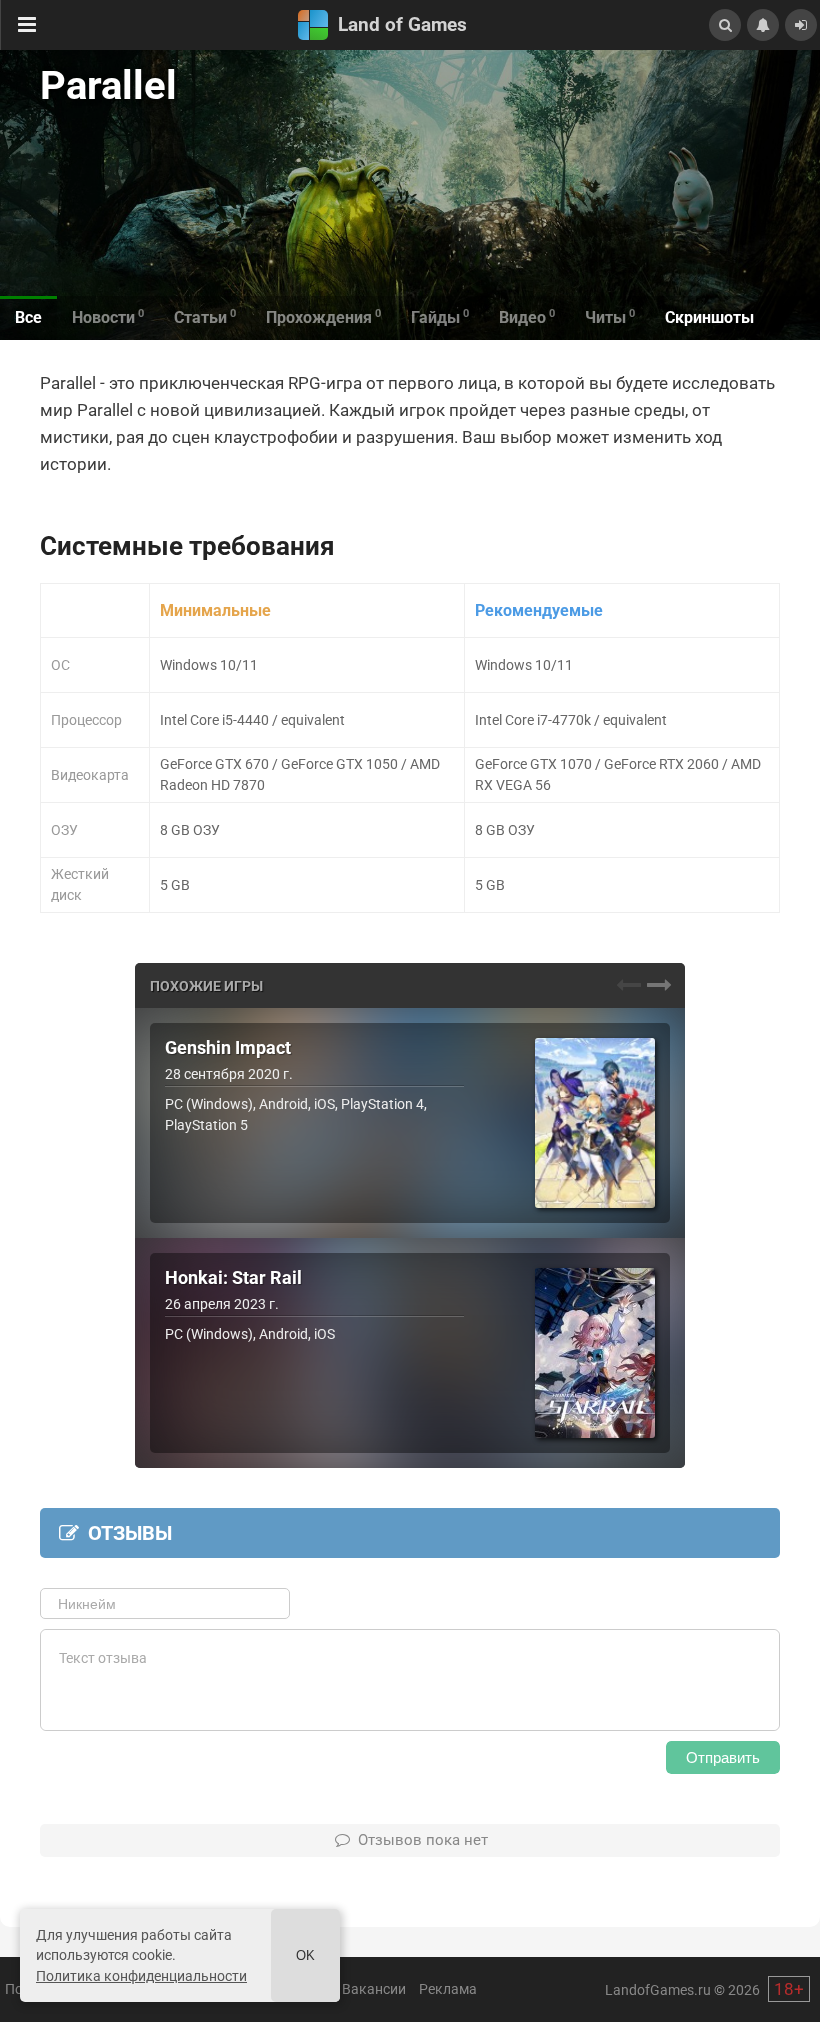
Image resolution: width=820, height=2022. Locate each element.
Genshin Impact (228, 1048)
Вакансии (374, 1989)
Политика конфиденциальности (141, 1976)
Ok (305, 1955)
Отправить (723, 1757)
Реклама (448, 1989)
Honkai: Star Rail (233, 1278)
